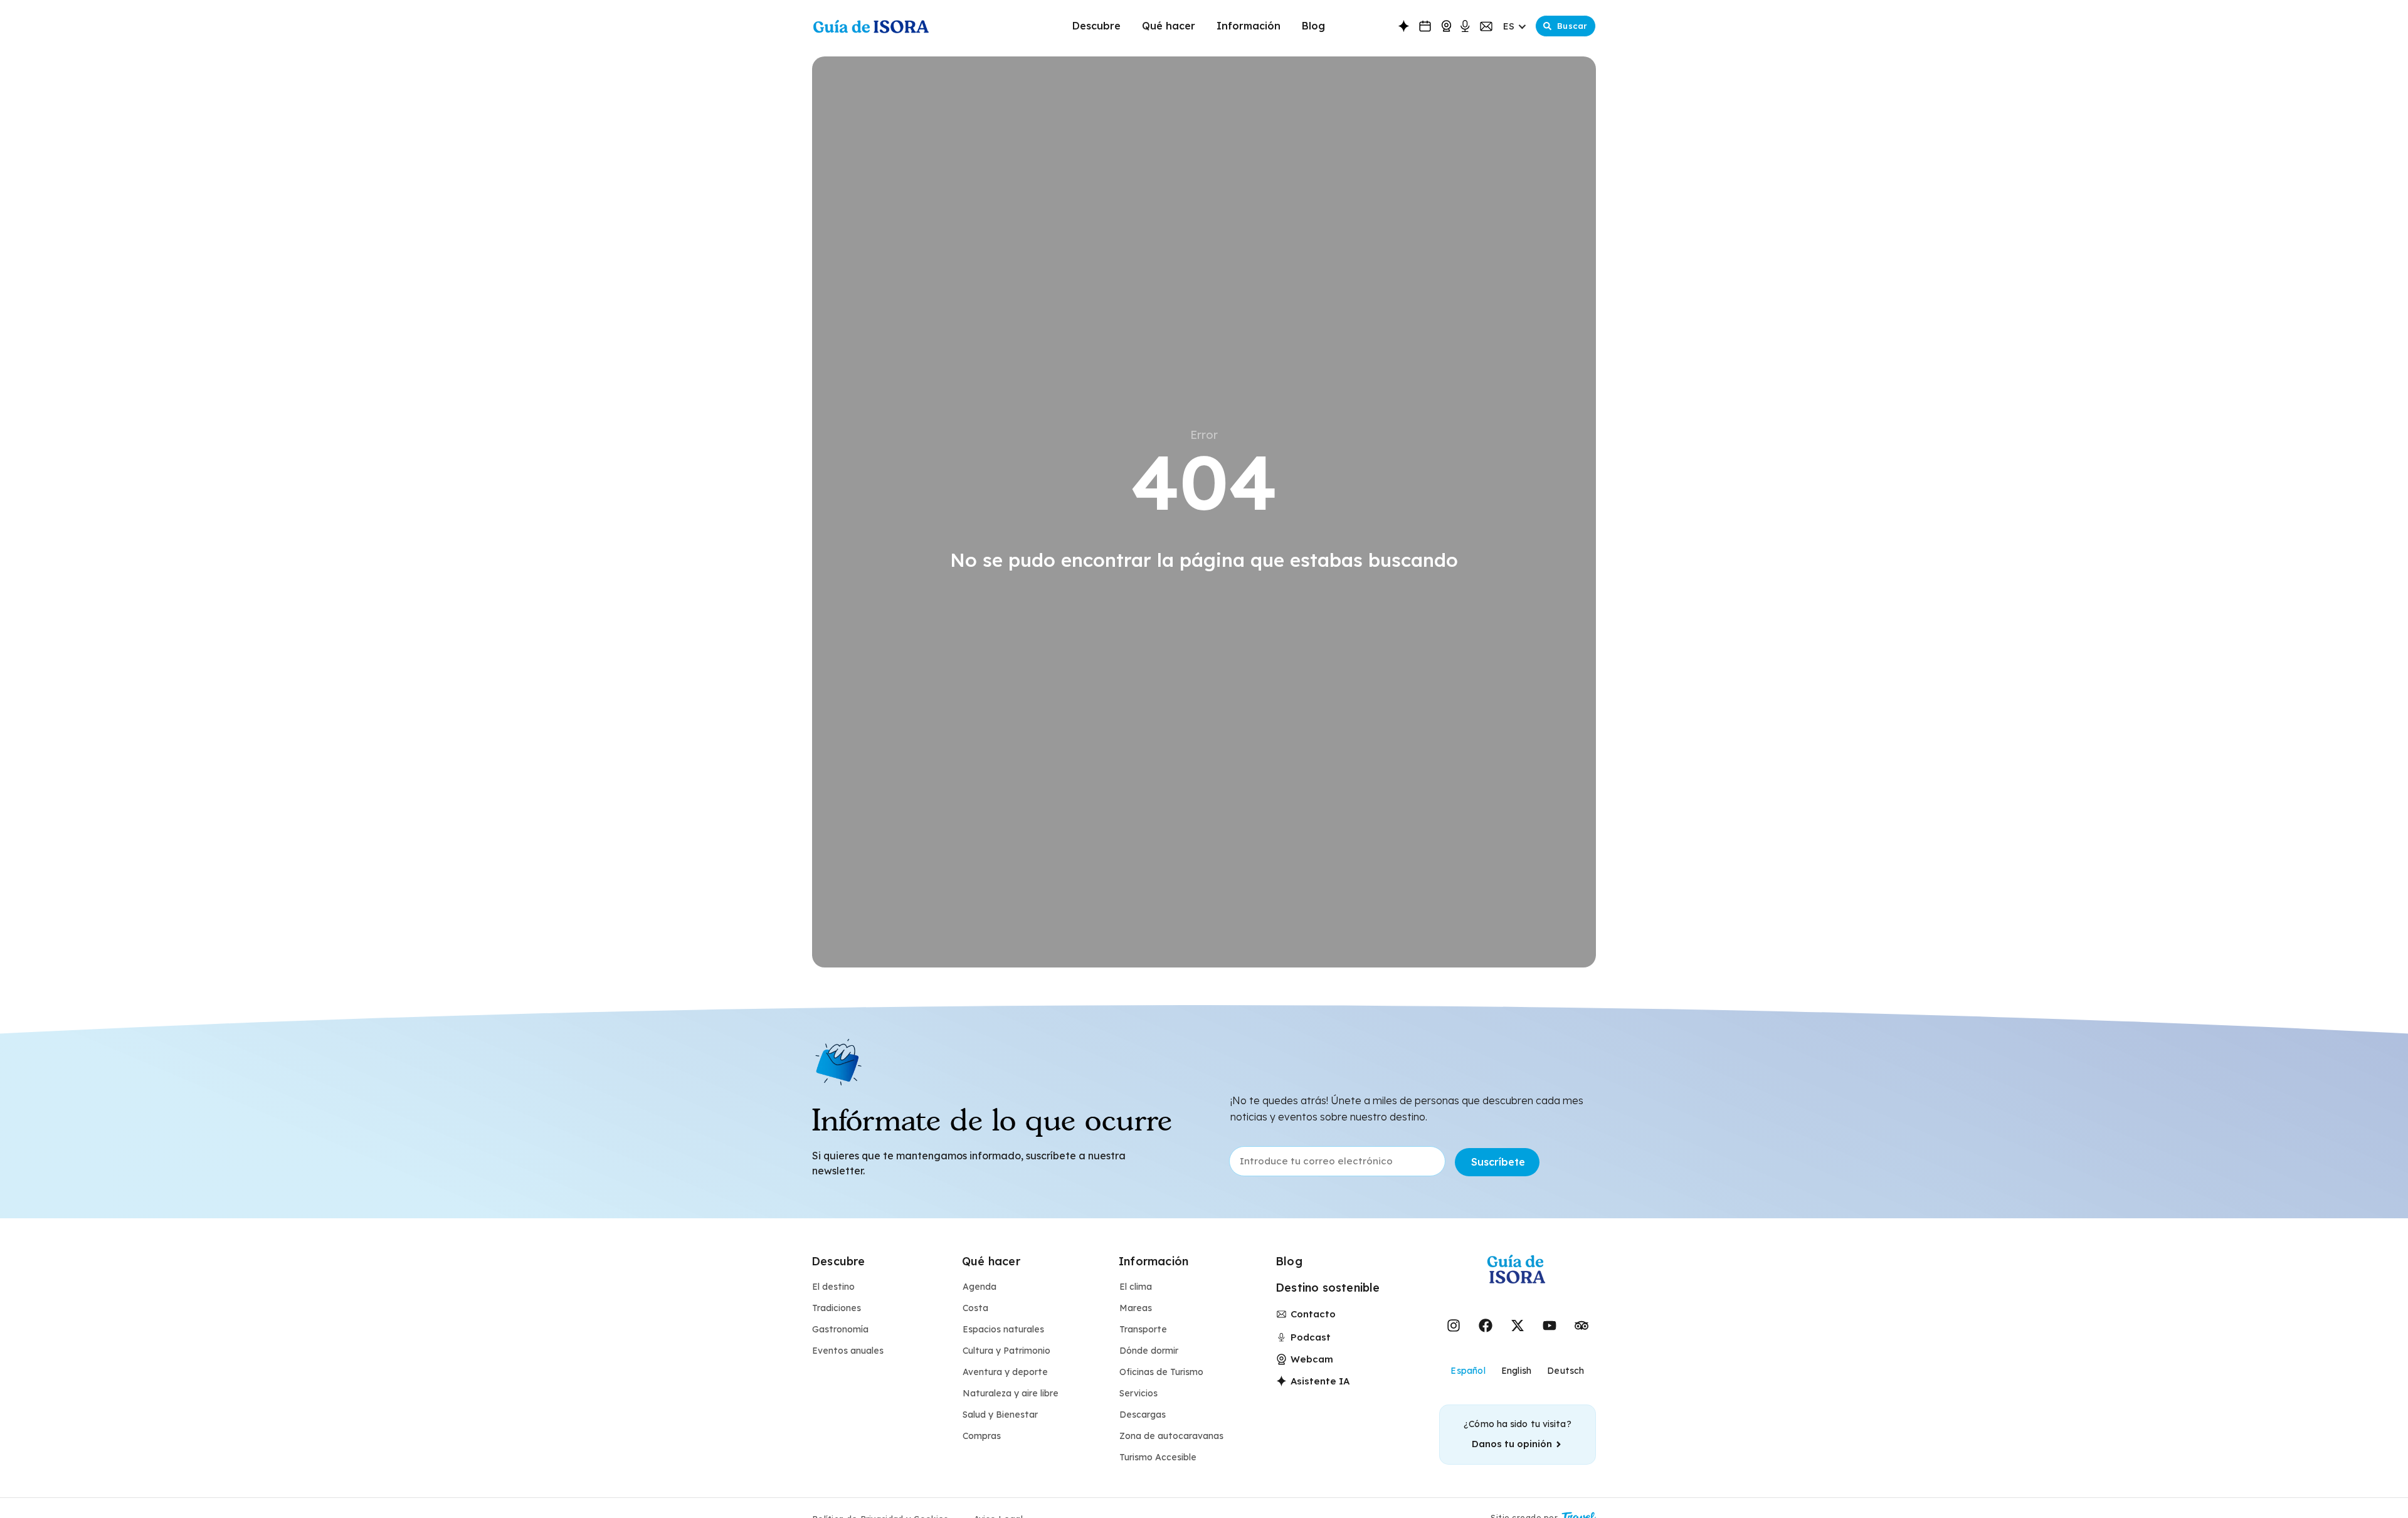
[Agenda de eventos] (1425, 26)
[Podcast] (1465, 27)
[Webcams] (1446, 26)
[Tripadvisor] (1582, 1326)
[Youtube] (1550, 1326)
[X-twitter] (1518, 1326)
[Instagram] (1454, 1326)
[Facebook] (1486, 1326)
